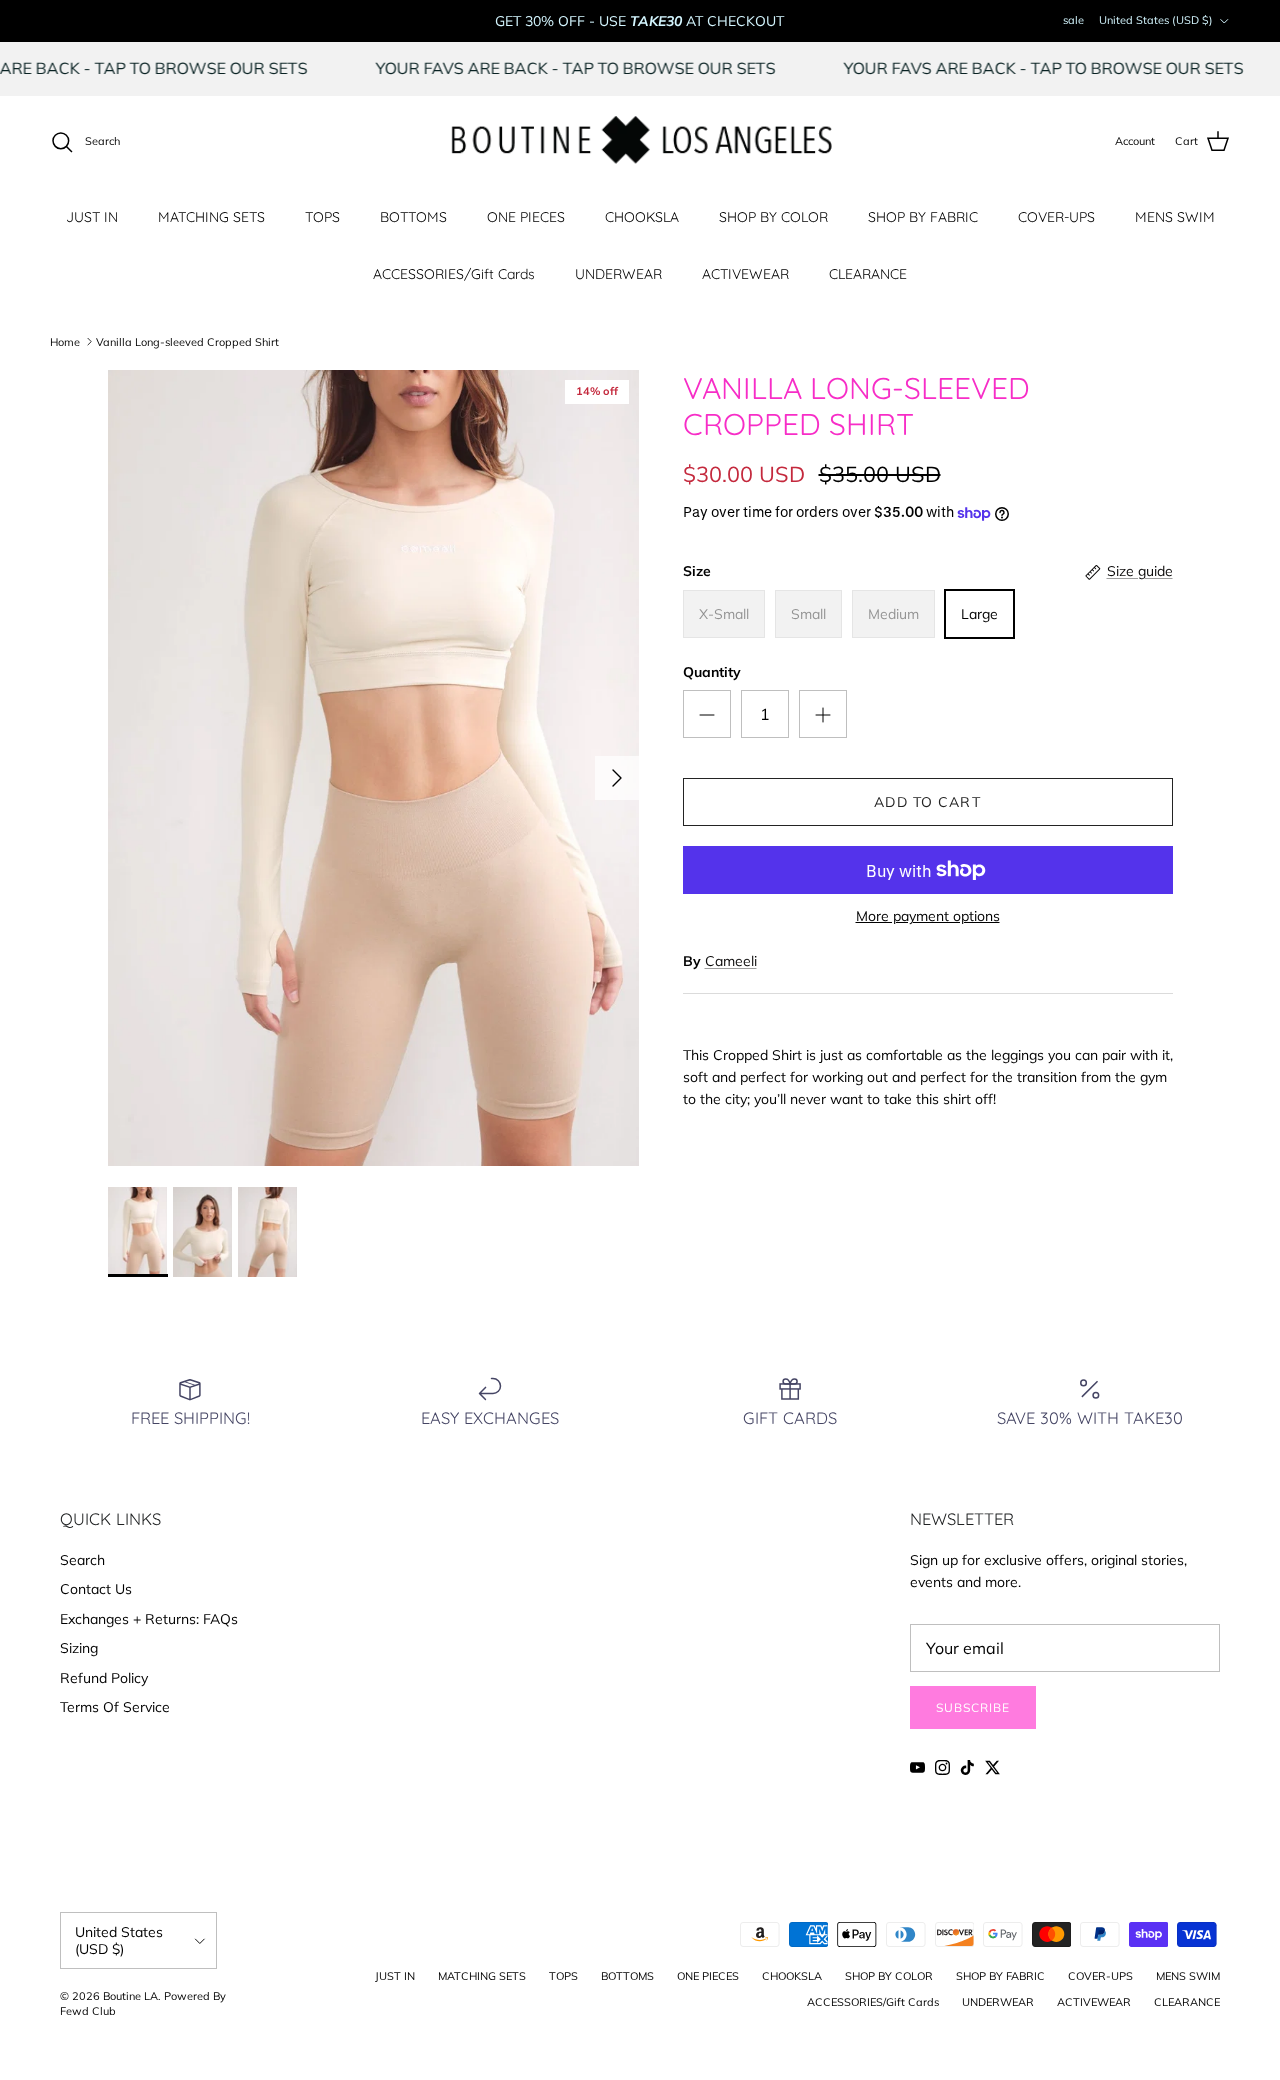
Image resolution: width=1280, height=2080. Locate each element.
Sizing (79, 1648)
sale (1073, 20)
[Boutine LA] (640, 142)
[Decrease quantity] (707, 714)
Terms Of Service (115, 1707)
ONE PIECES (526, 217)
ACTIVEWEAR (745, 274)
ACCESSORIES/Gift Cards (454, 274)
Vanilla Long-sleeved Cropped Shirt (187, 341)
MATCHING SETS (211, 217)
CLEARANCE (868, 274)
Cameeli (731, 961)
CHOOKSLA (642, 217)
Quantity (712, 672)
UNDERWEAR (618, 274)
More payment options (928, 916)
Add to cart (927, 802)
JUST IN (92, 217)
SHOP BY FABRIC (923, 217)
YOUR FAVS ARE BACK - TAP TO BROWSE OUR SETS (618, 68)
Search (82, 1560)
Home (65, 341)
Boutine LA (130, 1996)
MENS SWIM (1175, 217)
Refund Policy (104, 1678)
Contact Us (96, 1589)
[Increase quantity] (823, 714)
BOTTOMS (413, 217)
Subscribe (973, 1707)
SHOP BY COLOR (773, 217)
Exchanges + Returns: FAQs (149, 1619)
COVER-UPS (1056, 217)
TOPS (322, 217)
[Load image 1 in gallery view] (373, 768)
